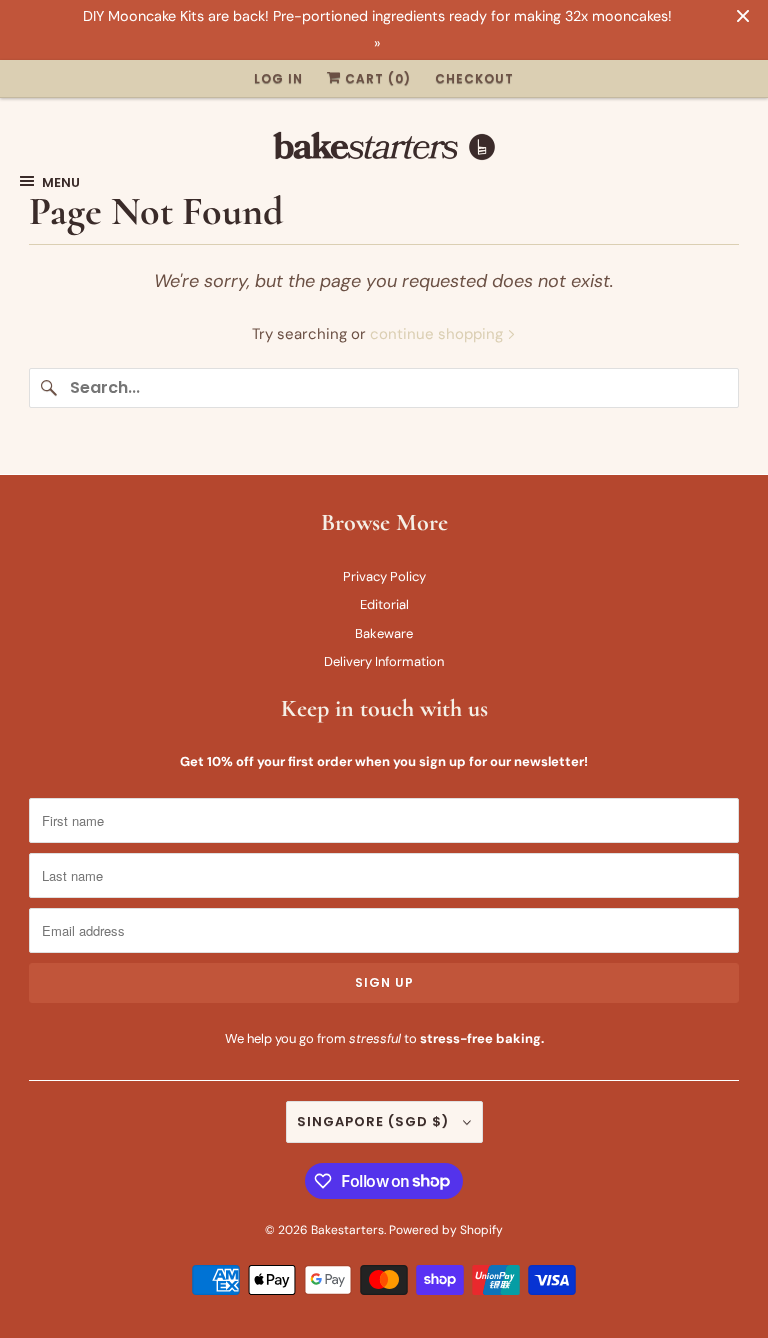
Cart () (376, 78)
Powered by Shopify (446, 1230)
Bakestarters (347, 1230)
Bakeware (384, 633)
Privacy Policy (384, 576)
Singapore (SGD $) (375, 1121)
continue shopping (438, 334)
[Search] (49, 388)
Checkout (474, 78)
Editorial (384, 604)
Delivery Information (384, 661)
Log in (278, 78)
